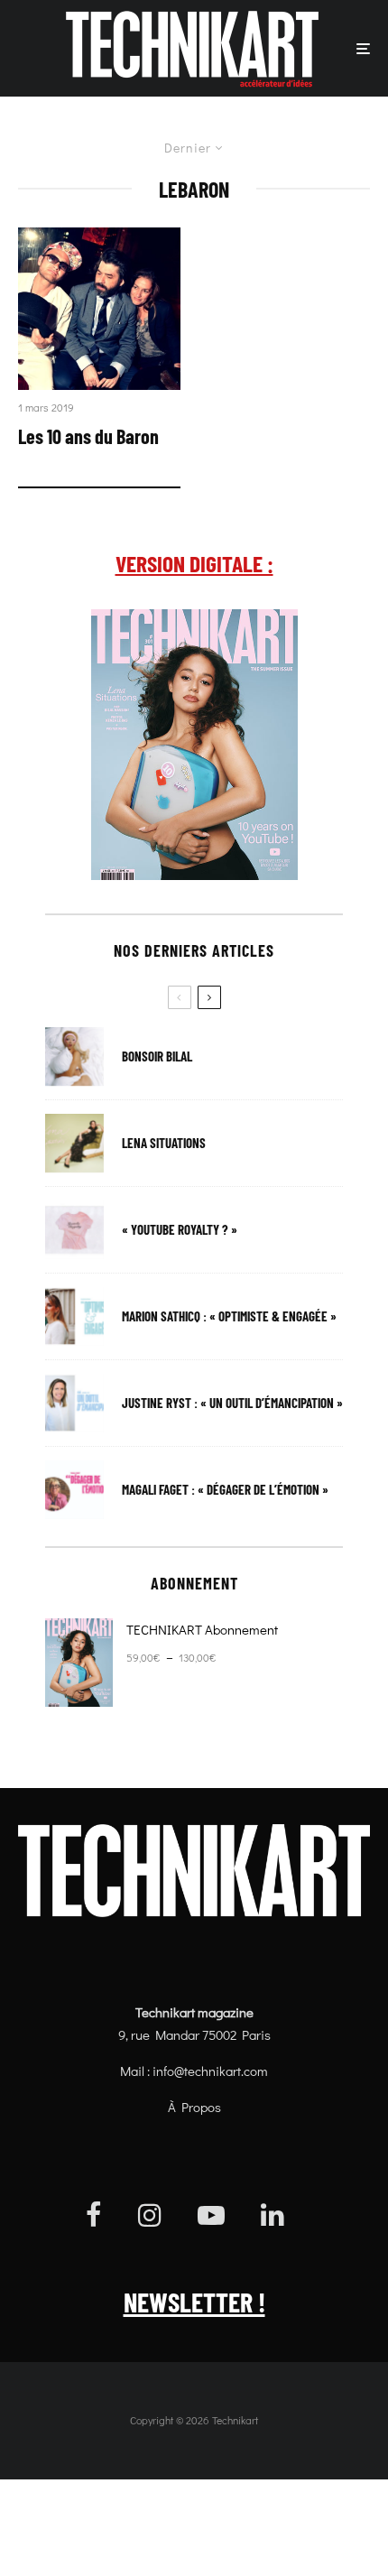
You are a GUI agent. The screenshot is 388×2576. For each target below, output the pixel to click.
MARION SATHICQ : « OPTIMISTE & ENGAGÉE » (229, 1316)
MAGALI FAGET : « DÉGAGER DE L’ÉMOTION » (225, 1490)
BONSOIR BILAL (157, 1056)
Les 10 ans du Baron (88, 436)
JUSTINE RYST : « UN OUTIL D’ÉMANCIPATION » (232, 1403)
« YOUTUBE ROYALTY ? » (180, 1230)
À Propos (194, 2107)
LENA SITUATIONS (164, 1143)
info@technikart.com (210, 2071)
